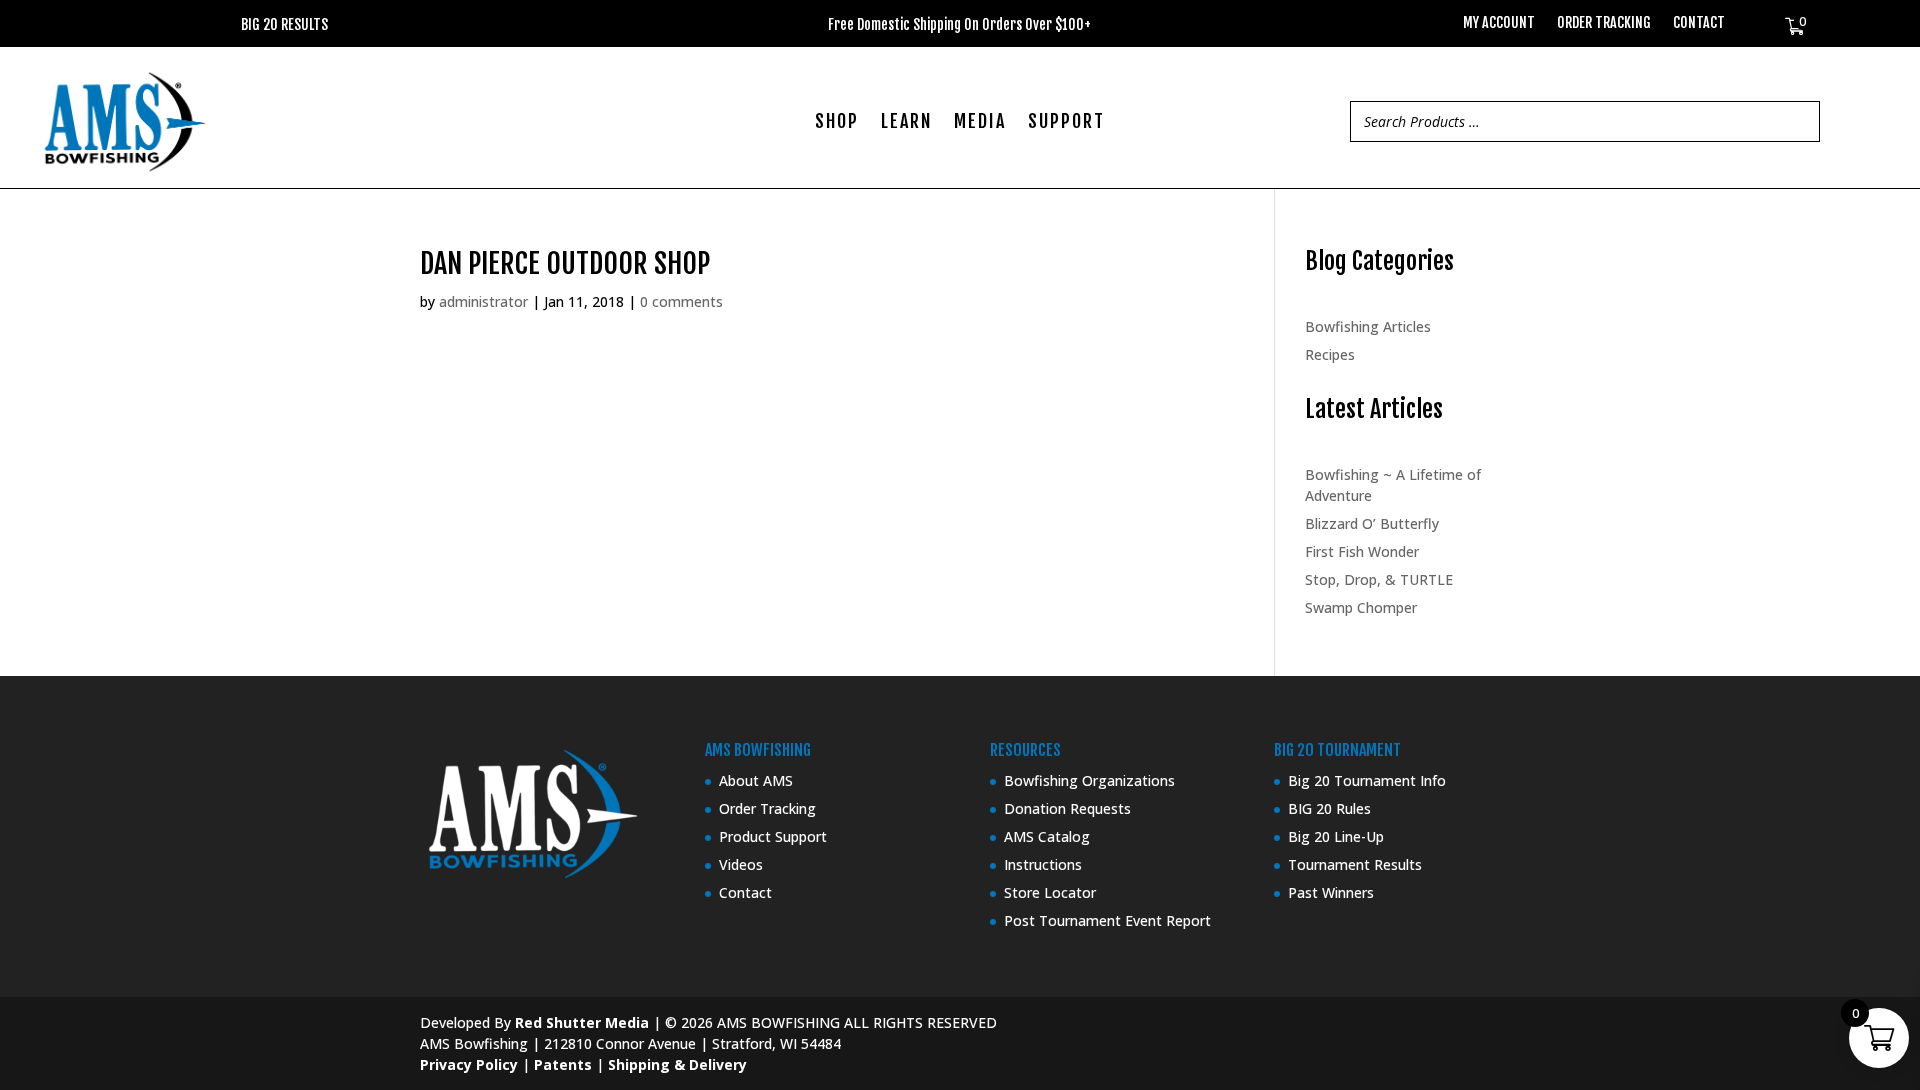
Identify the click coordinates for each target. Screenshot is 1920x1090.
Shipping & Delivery (677, 1064)
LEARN (906, 123)
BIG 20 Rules (1329, 808)
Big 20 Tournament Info (1367, 780)
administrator (483, 301)
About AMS (756, 780)
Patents (563, 1064)
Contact (1699, 23)
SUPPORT (1066, 123)
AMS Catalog (1047, 836)
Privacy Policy (469, 1064)
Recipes (1330, 354)
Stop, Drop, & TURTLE (1379, 579)
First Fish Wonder (1362, 551)
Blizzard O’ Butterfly (1372, 523)
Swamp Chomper (1361, 607)
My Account (1499, 23)
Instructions (1043, 864)
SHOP (837, 123)
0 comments (681, 301)
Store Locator (1050, 892)
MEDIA (980, 123)
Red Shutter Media (582, 1022)
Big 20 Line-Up (1336, 836)
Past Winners (1331, 892)
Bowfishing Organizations (1089, 780)
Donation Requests (1067, 808)
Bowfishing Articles (1368, 326)
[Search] (1799, 121)
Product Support (773, 836)
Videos (741, 864)
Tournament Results (1355, 864)
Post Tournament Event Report (1107, 920)
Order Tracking (1604, 23)
